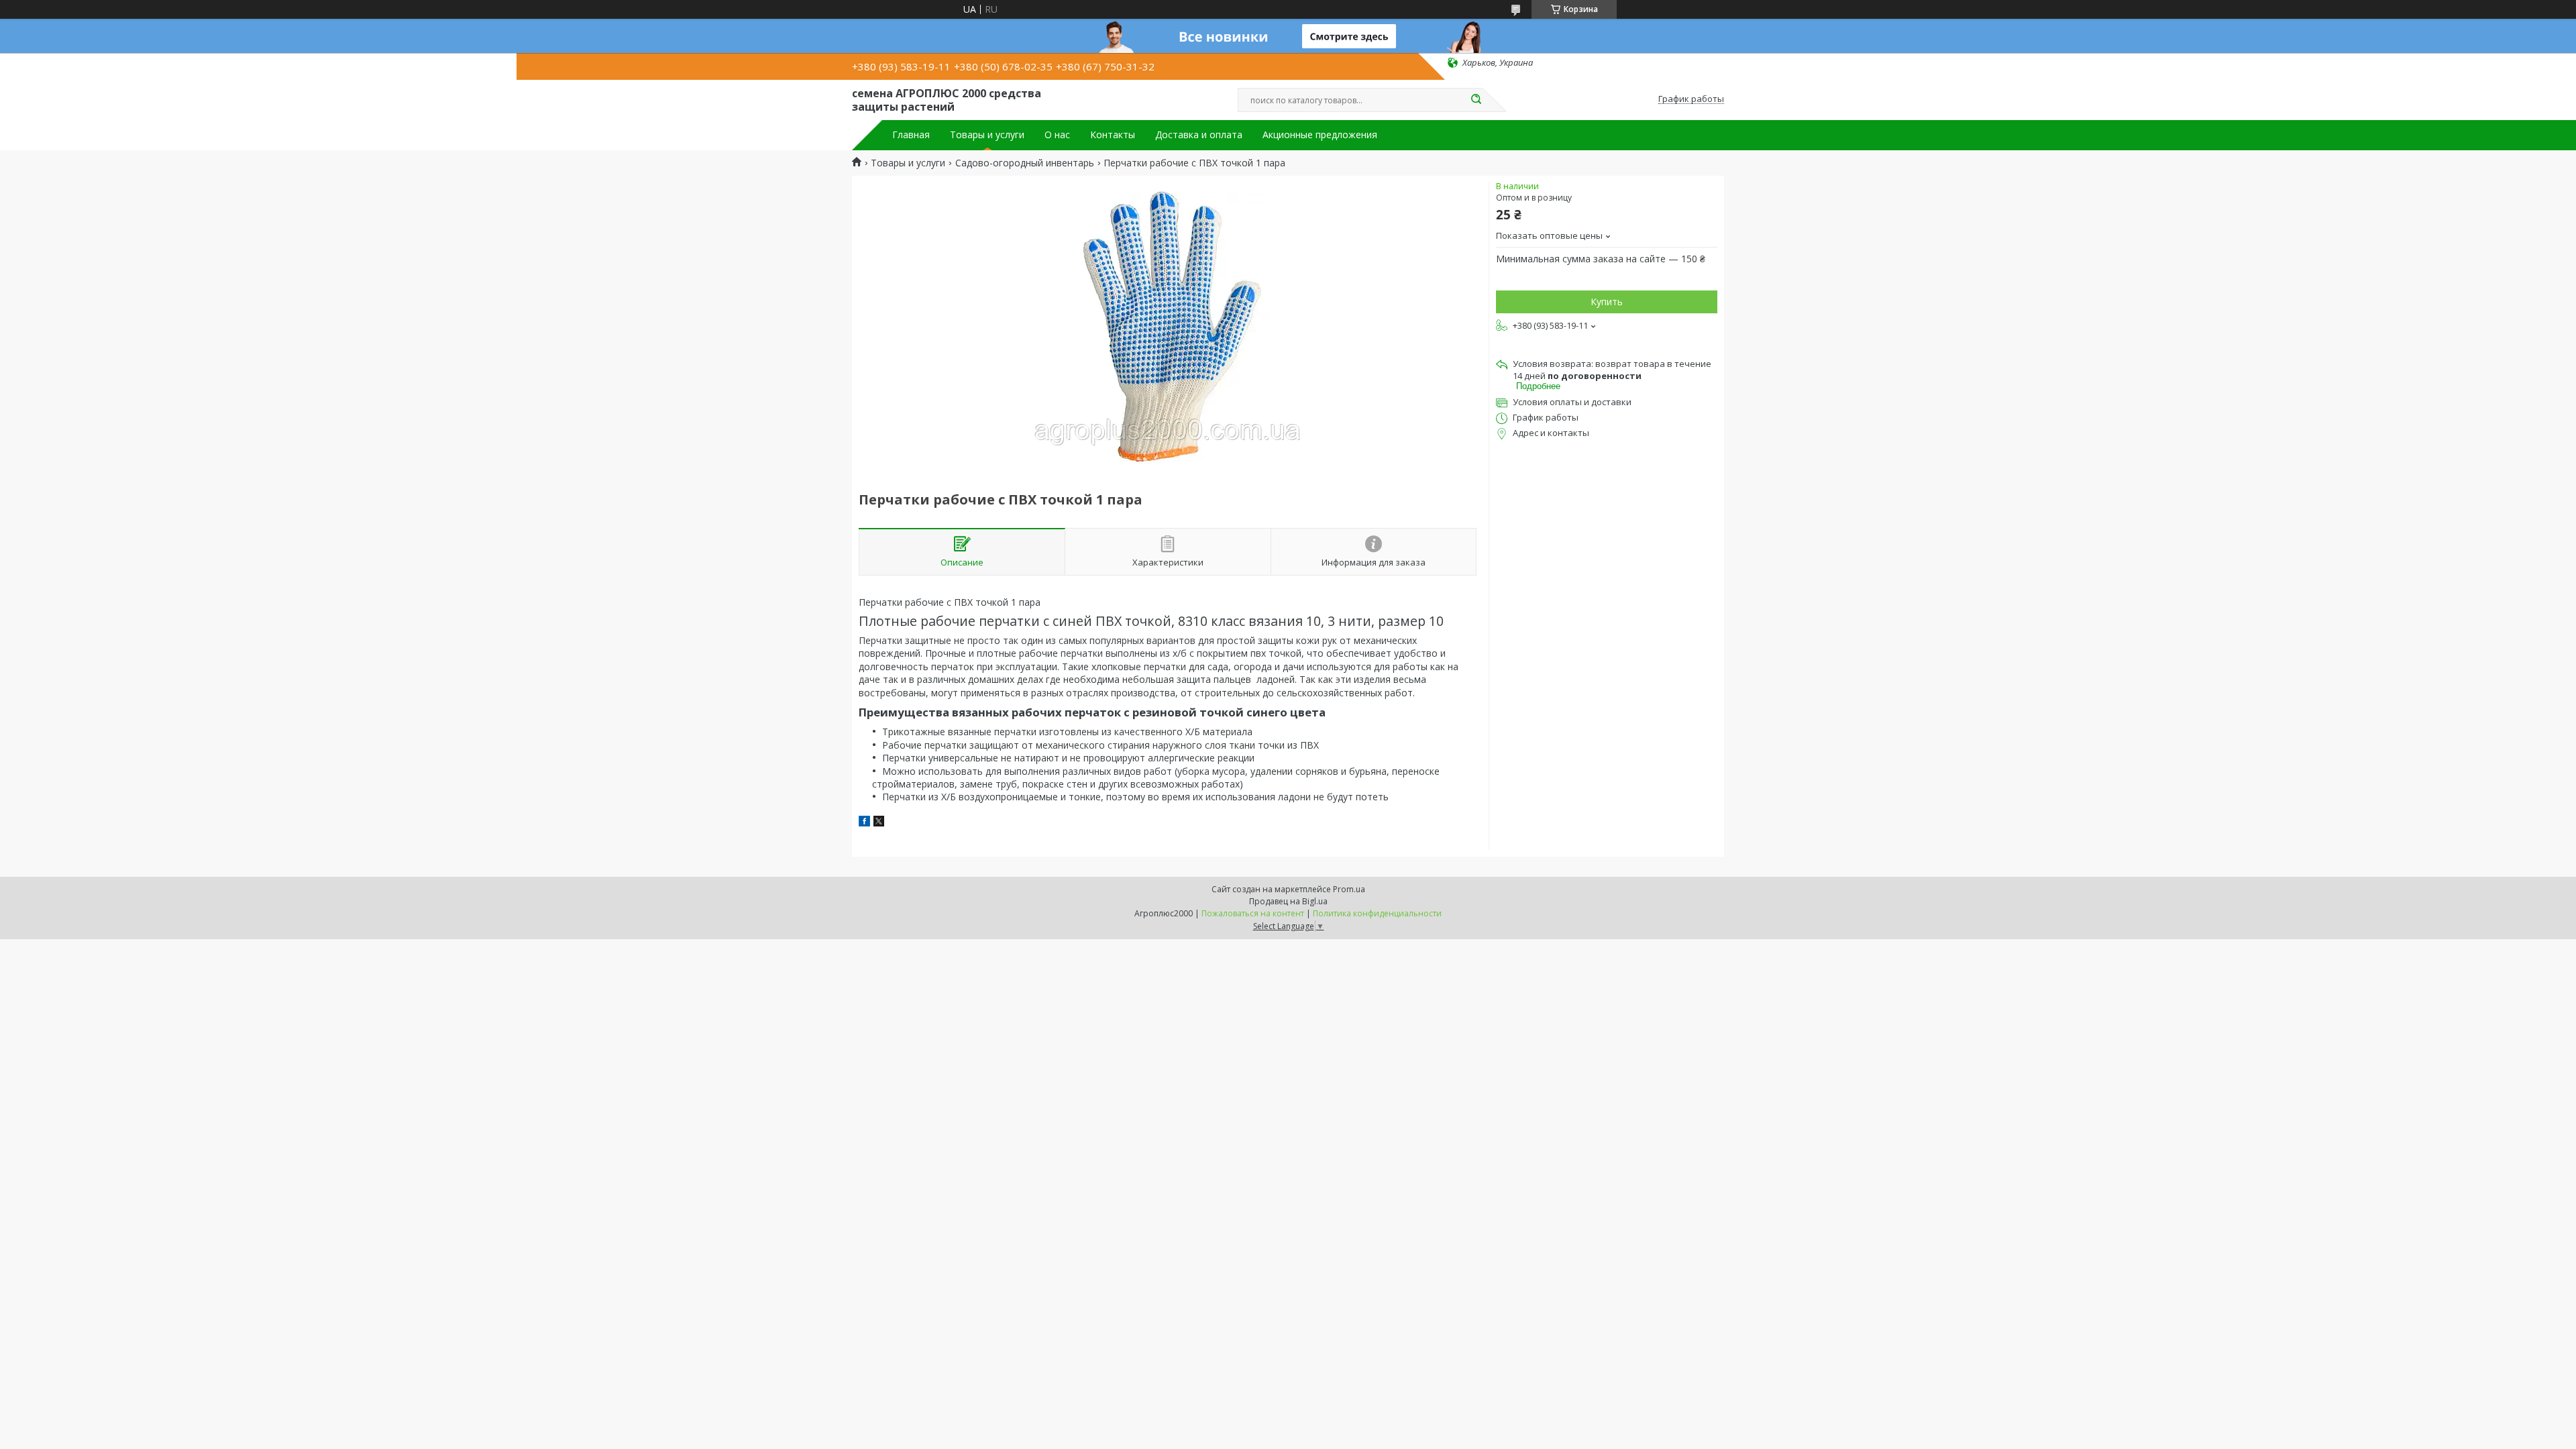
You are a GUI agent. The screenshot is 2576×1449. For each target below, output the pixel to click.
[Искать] (1476, 100)
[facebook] (864, 823)
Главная (911, 135)
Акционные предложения (1320, 135)
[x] (879, 823)
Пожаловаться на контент (1253, 913)
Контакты (1113, 135)
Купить (1607, 302)
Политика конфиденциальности (1377, 913)
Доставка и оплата (1199, 135)
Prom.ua (1349, 889)
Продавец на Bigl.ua (1288, 901)
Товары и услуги (987, 135)
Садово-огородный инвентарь (1025, 163)
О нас (1057, 135)
